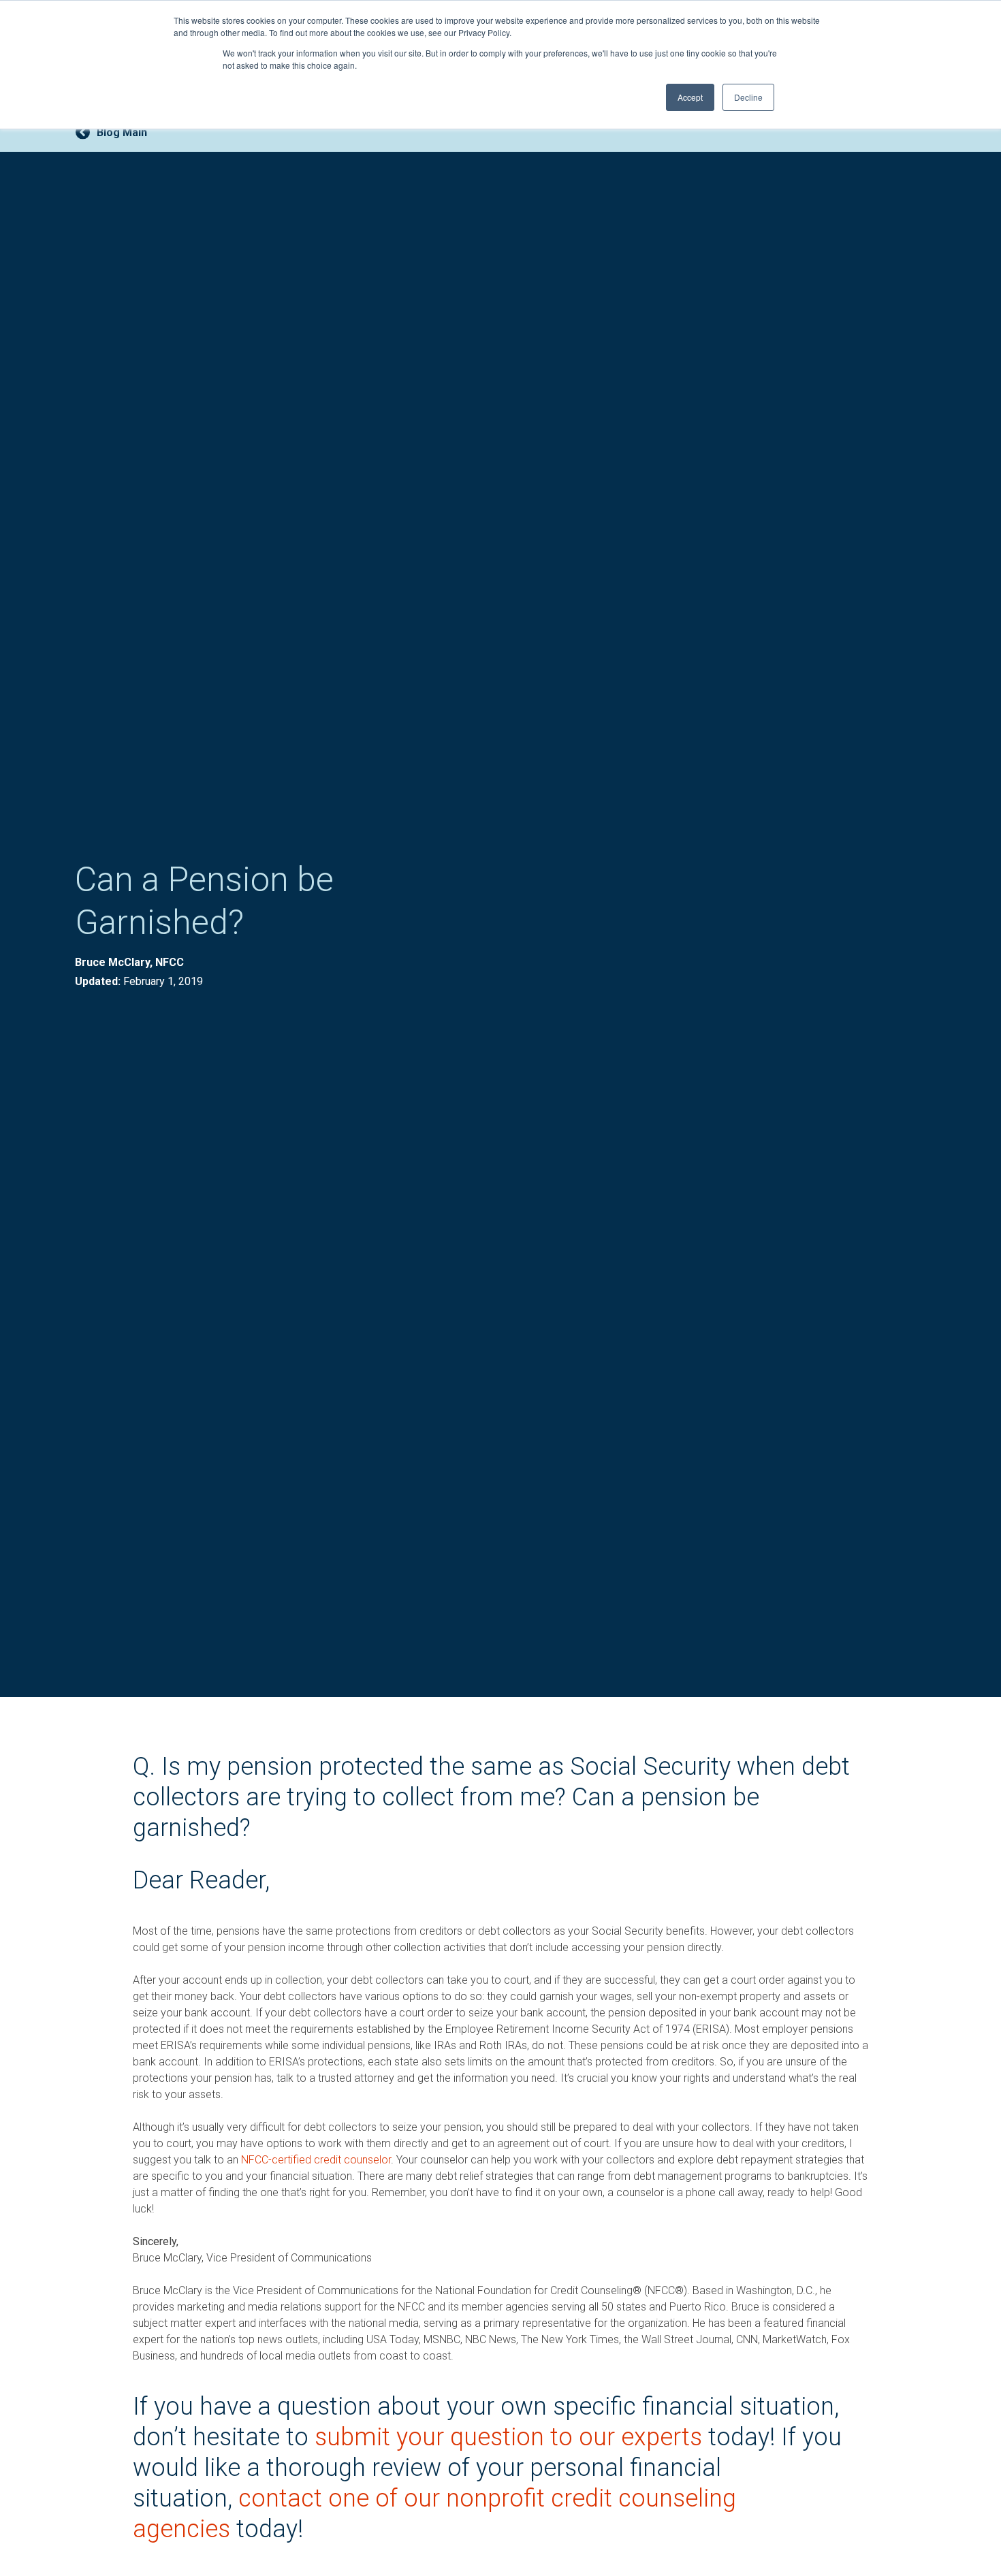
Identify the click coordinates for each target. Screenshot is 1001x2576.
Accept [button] (690, 97)
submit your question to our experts (511, 2437)
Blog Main (122, 132)
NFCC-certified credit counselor (316, 2160)
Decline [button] (748, 97)
